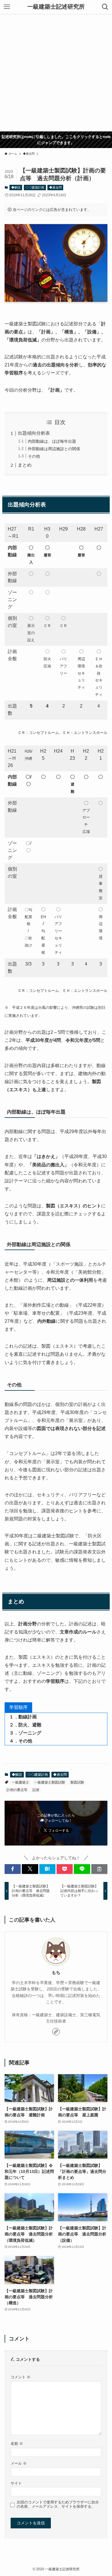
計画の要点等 (17, 1790)
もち (56, 1972)
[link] (56, 2032)
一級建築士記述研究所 (56, 7)
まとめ (25, 465)
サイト (16, 2483)
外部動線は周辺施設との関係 (54, 449)
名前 (17, 2444)
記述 (36, 1790)
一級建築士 (20, 1782)
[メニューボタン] (7, 7)
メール (19, 2464)
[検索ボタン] (105, 7)
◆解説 (16, 187)
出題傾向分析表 (34, 433)
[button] (13, 1869)
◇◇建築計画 (35, 187)
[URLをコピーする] (99, 1869)
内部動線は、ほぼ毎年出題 (52, 441)
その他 (34, 456)
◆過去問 (55, 187)
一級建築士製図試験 (50, 1782)
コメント (21, 2377)
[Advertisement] (56, 73)
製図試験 (77, 1782)
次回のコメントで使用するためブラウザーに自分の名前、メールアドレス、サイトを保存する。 (58, 2504)
